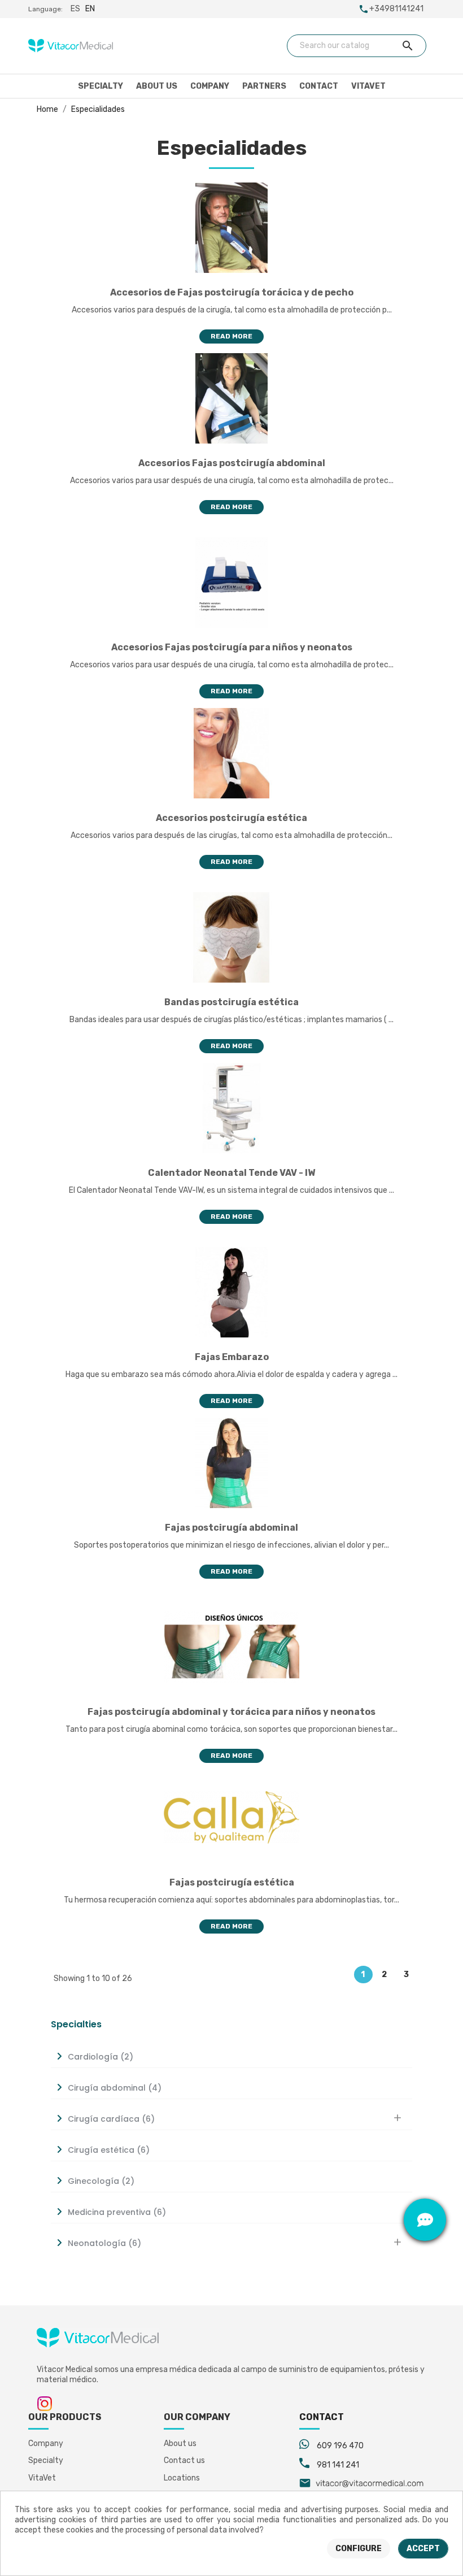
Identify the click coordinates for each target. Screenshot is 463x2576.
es (75, 9)
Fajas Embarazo (232, 1357)
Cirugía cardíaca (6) (111, 2119)
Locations (182, 2478)
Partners (264, 86)
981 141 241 (338, 2465)
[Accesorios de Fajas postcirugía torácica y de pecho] (231, 227)
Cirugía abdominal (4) (115, 2088)
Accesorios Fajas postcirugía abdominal (232, 463)
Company (210, 86)
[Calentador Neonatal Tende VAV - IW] (231, 1108)
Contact (319, 86)
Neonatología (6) (104, 2243)
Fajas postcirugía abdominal (231, 1528)
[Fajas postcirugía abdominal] (231, 1463)
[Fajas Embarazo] (231, 1292)
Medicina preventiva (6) (117, 2212)
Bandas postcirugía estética (231, 1002)
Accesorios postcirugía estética (231, 818)
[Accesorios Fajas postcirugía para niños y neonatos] (231, 582)
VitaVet (368, 86)
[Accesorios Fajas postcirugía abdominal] (231, 398)
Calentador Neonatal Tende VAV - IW (231, 1173)
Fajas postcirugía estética (232, 1882)
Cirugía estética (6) (109, 2150)
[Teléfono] (425, 2177)
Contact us (184, 2460)
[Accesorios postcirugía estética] (231, 753)
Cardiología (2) (101, 2057)
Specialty (101, 86)
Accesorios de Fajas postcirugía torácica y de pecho (232, 292)
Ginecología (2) (101, 2181)
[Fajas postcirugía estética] (231, 1817)
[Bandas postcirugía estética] (231, 937)
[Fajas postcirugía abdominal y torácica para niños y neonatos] (231, 1647)
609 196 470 (340, 2446)
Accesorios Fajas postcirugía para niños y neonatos (232, 647)
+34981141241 (396, 9)
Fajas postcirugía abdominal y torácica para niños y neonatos (231, 1712)
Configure (359, 2549)
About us (157, 86)
